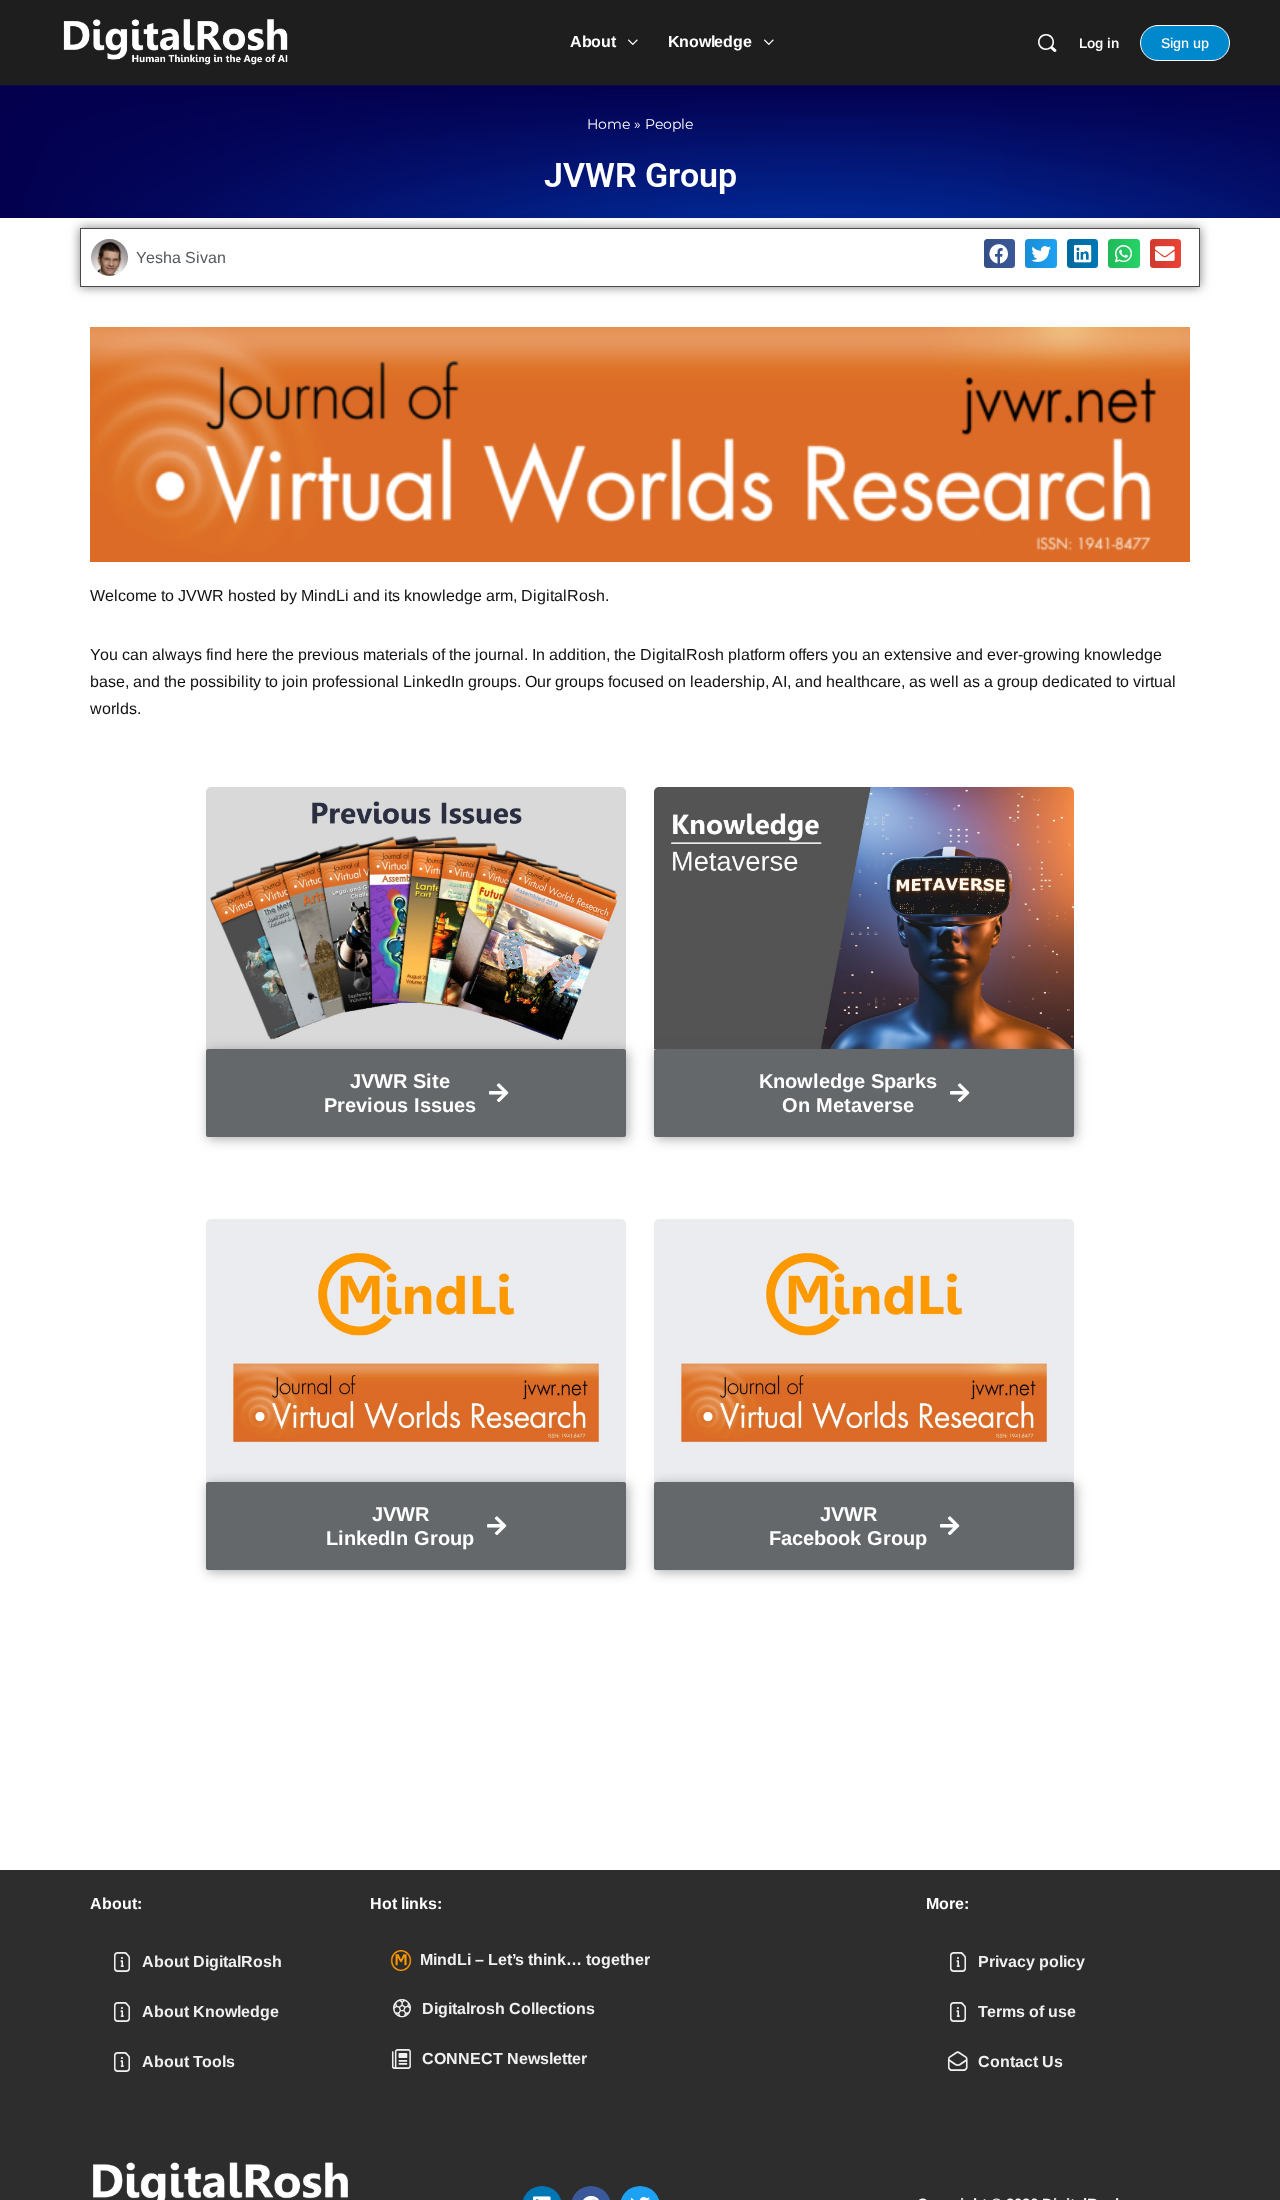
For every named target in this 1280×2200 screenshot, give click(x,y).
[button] (1000, 253)
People (669, 124)
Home (608, 124)
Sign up (1185, 43)
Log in (1099, 43)
